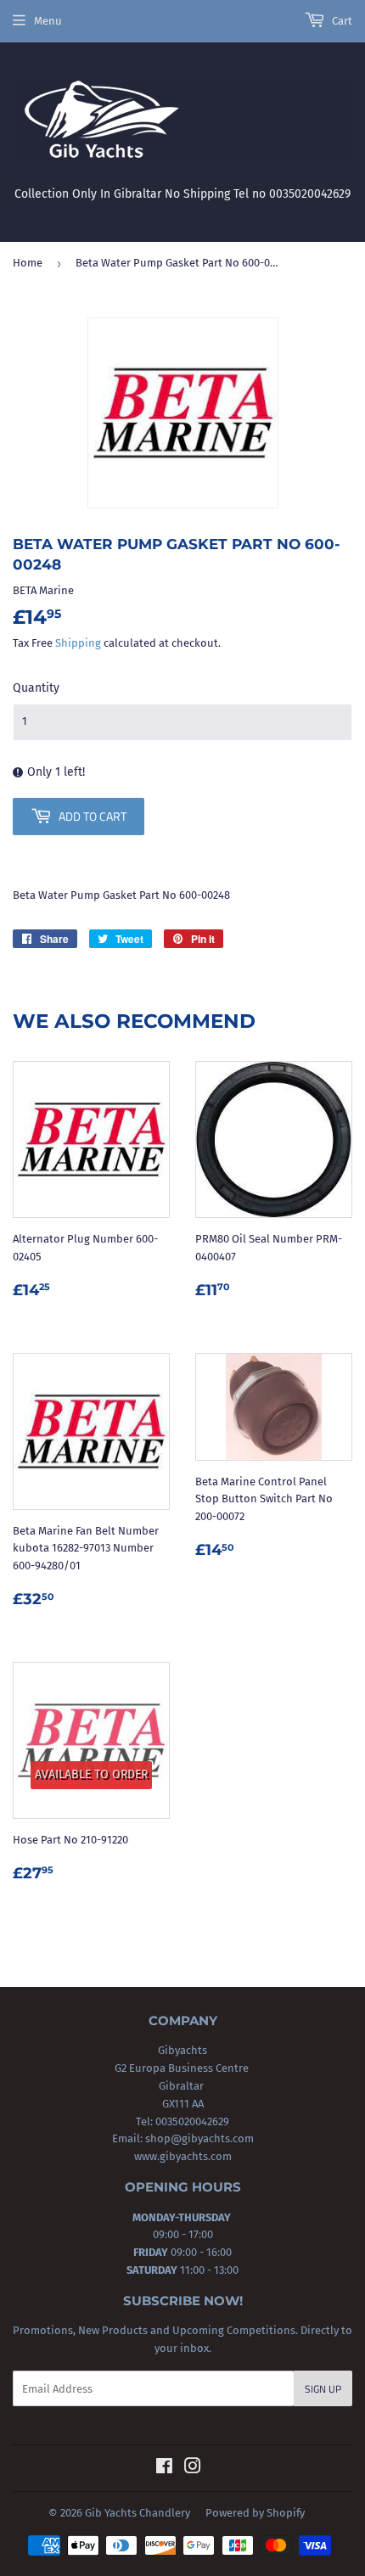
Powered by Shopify (255, 2513)
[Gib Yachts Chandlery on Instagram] (193, 2469)
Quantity (36, 688)
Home (28, 263)
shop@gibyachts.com (198, 2138)
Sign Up (323, 2389)
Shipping (78, 643)
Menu (48, 21)
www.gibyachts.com (183, 2156)
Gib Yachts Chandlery (138, 2513)
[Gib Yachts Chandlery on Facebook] (164, 2469)
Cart (341, 21)
